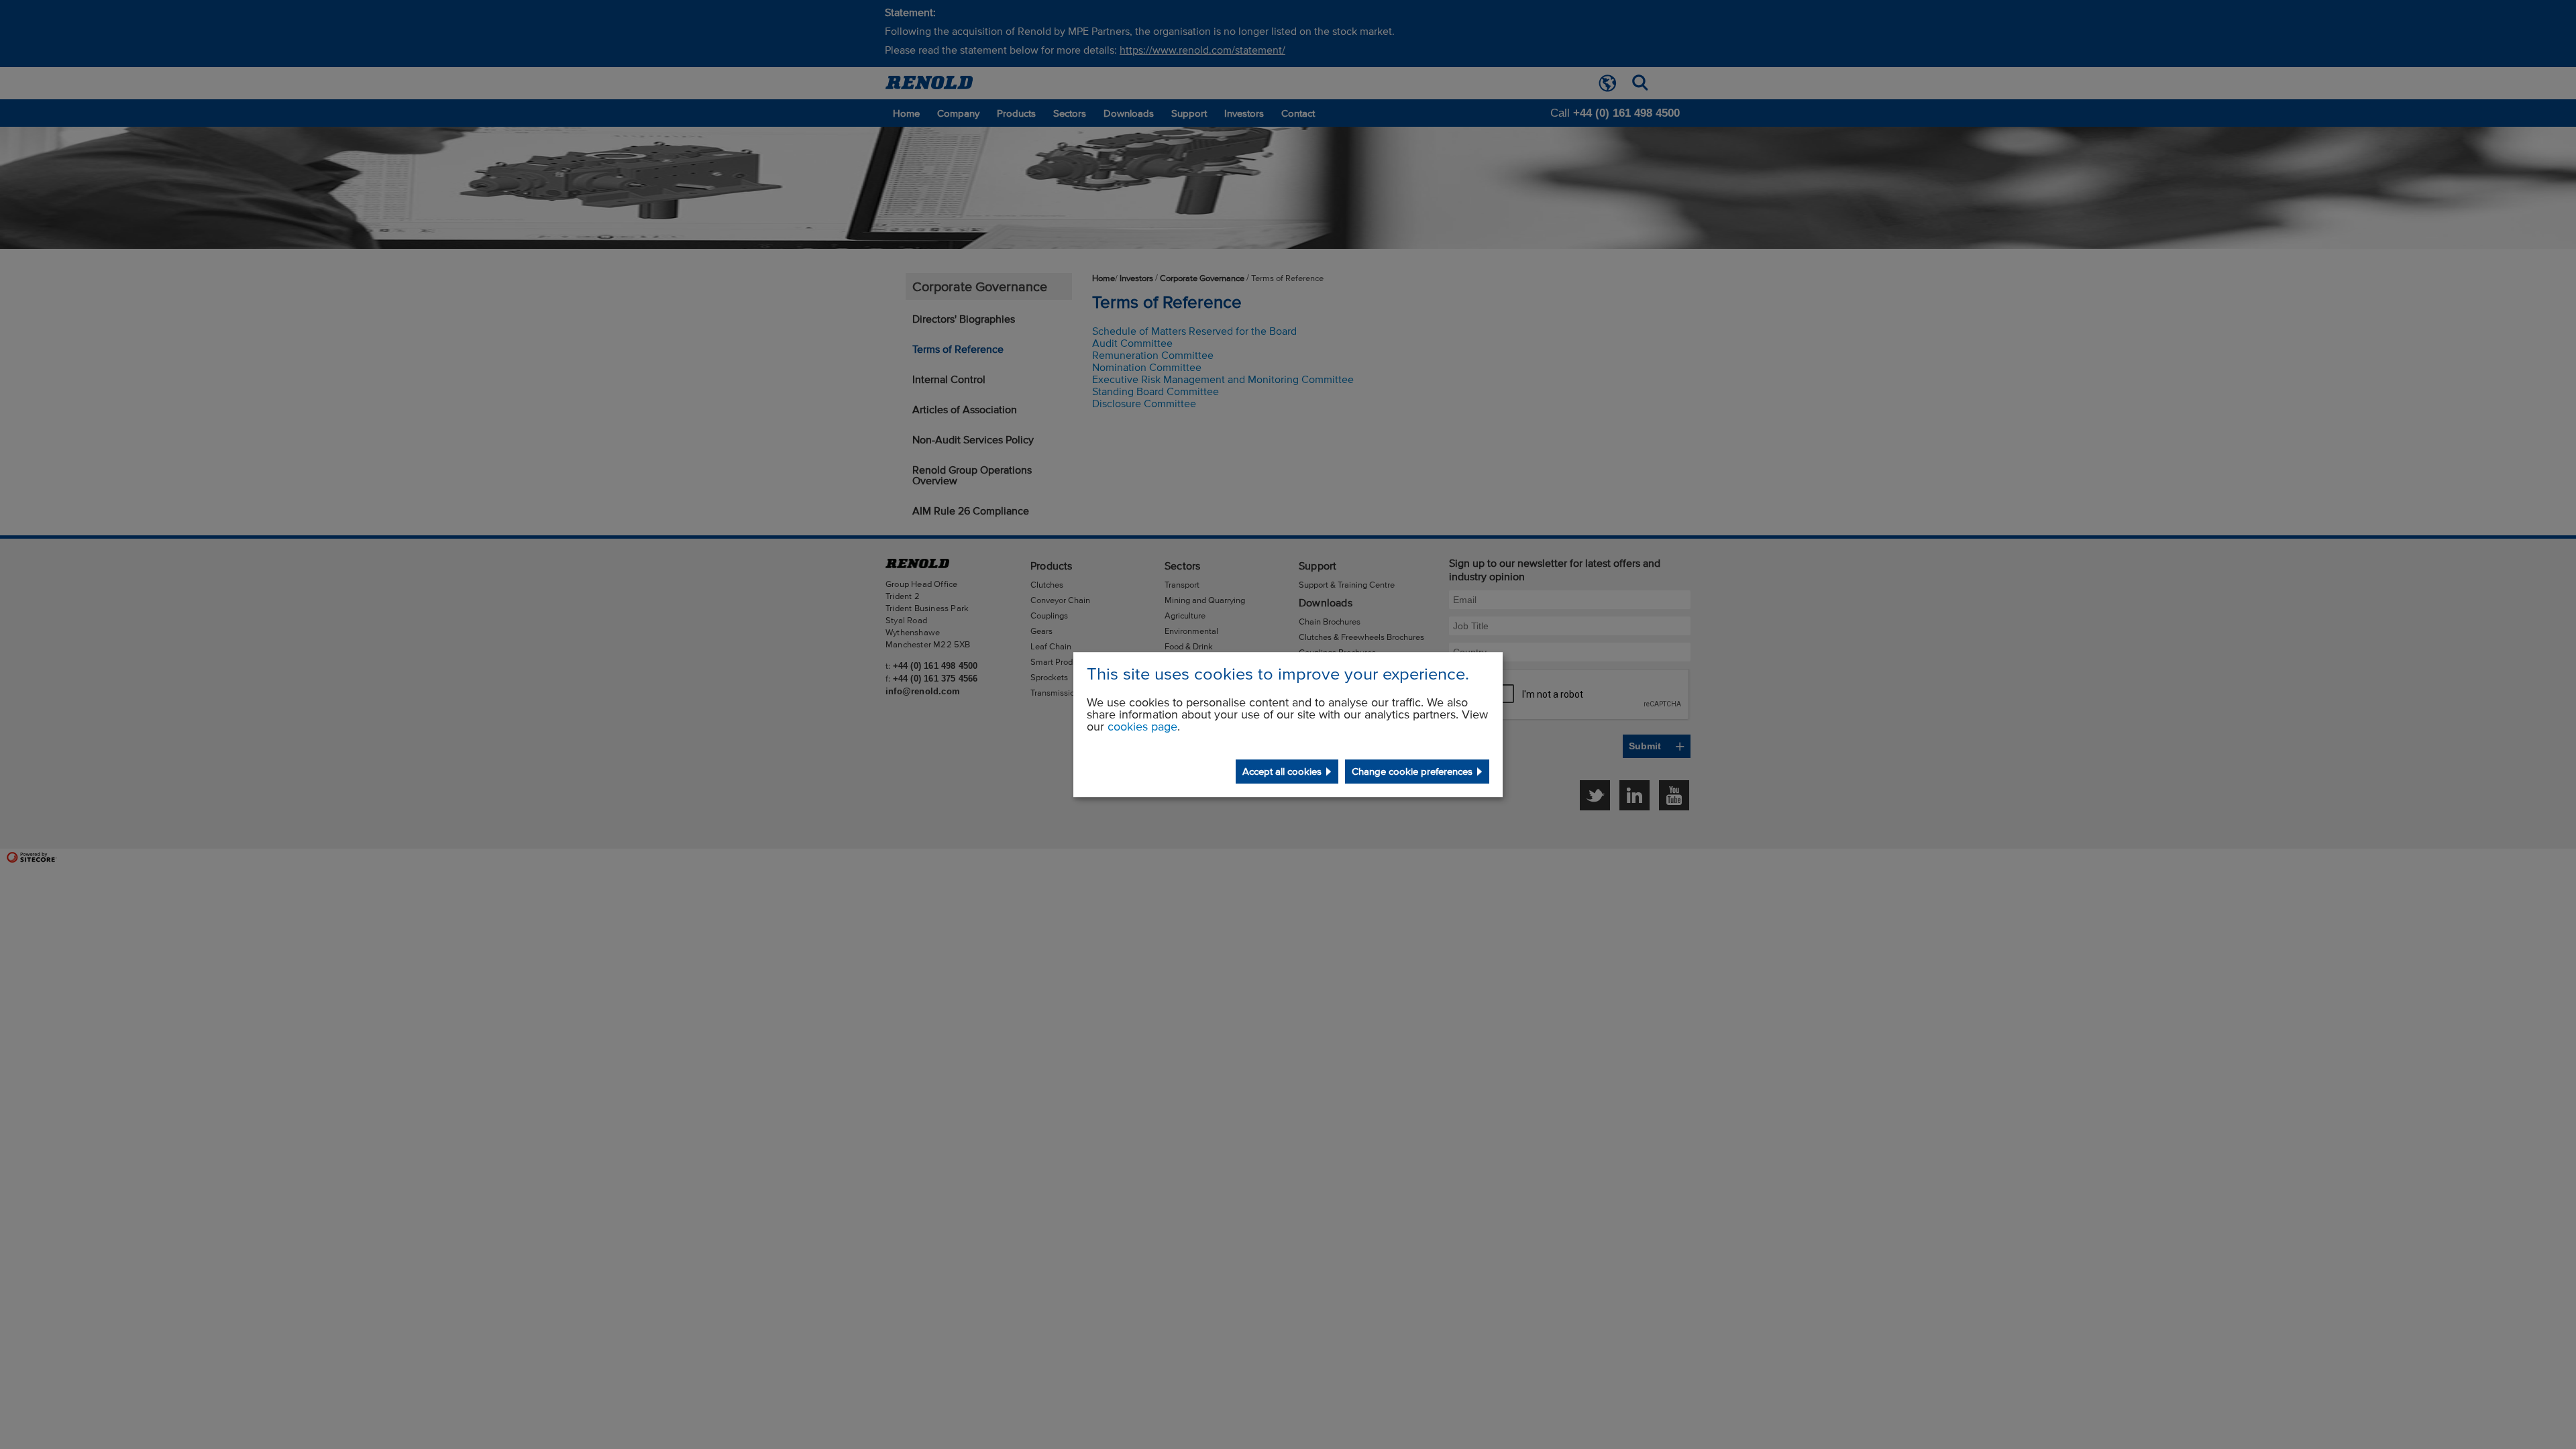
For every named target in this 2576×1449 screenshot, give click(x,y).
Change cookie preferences (1412, 771)
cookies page (1142, 727)
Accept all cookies (1282, 771)
